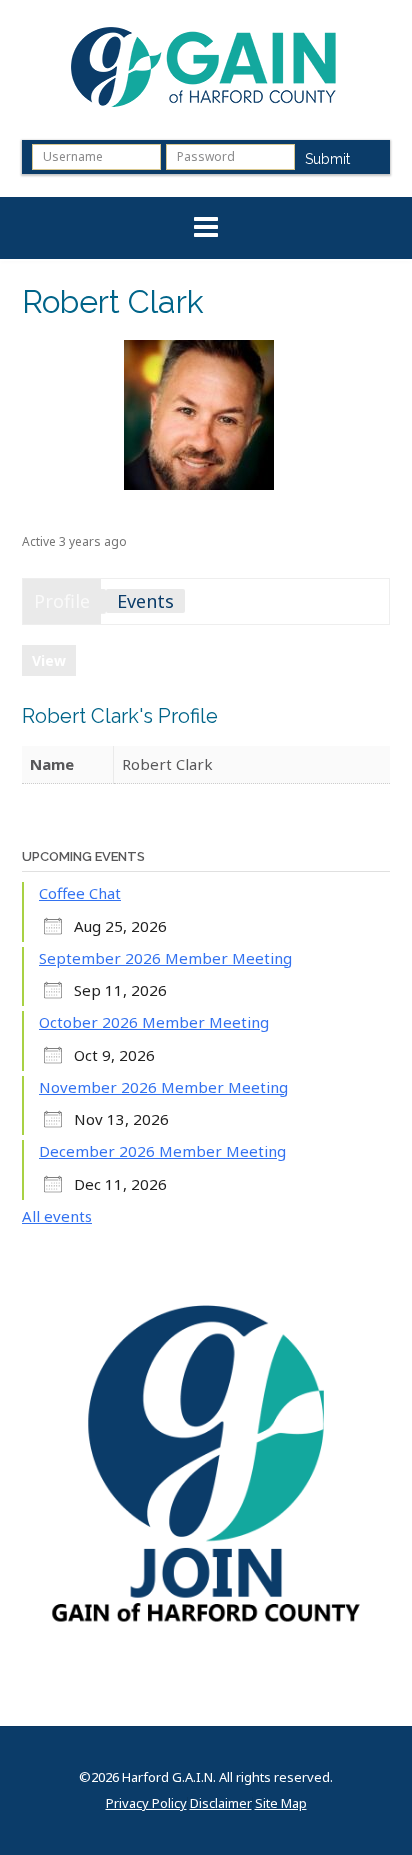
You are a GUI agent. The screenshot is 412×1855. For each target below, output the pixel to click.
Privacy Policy (146, 1803)
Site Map (281, 1803)
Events (145, 601)
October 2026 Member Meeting (154, 1022)
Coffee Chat (80, 893)
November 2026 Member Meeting (163, 1087)
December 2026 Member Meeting (162, 1151)
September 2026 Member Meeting (165, 958)
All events (57, 1216)
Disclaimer (221, 1803)
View (49, 660)
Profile (62, 601)
